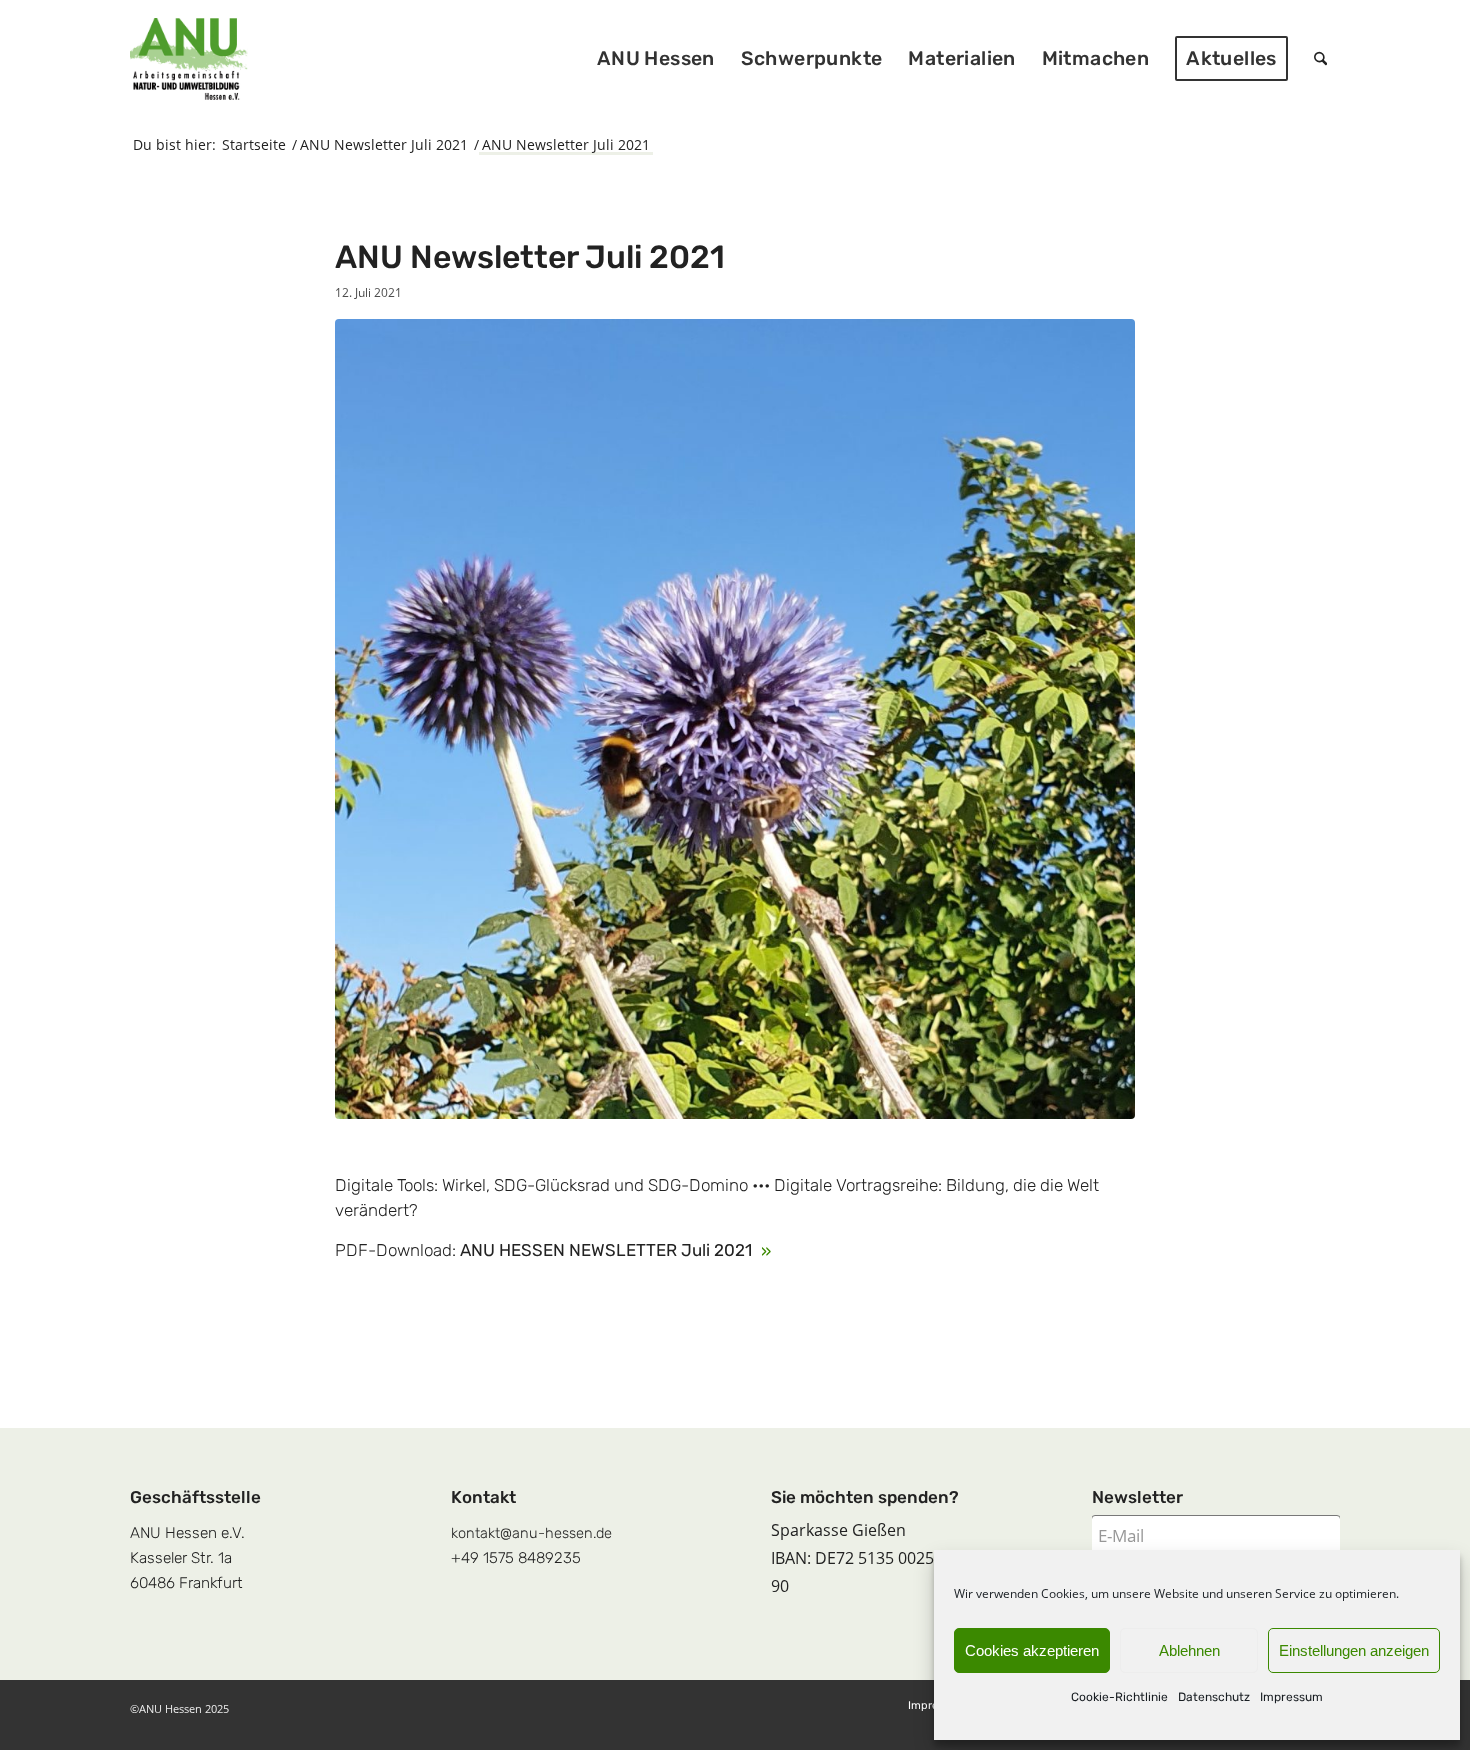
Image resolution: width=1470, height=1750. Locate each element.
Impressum (1291, 1697)
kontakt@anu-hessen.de (531, 1533)
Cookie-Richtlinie (1119, 1697)
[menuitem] (656, 59)
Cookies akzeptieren (1032, 1650)
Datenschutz (1214, 1697)
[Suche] (1320, 59)
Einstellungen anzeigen (1354, 1650)
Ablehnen (1189, 1650)
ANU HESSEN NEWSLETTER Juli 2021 (608, 1250)
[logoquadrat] (189, 59)
